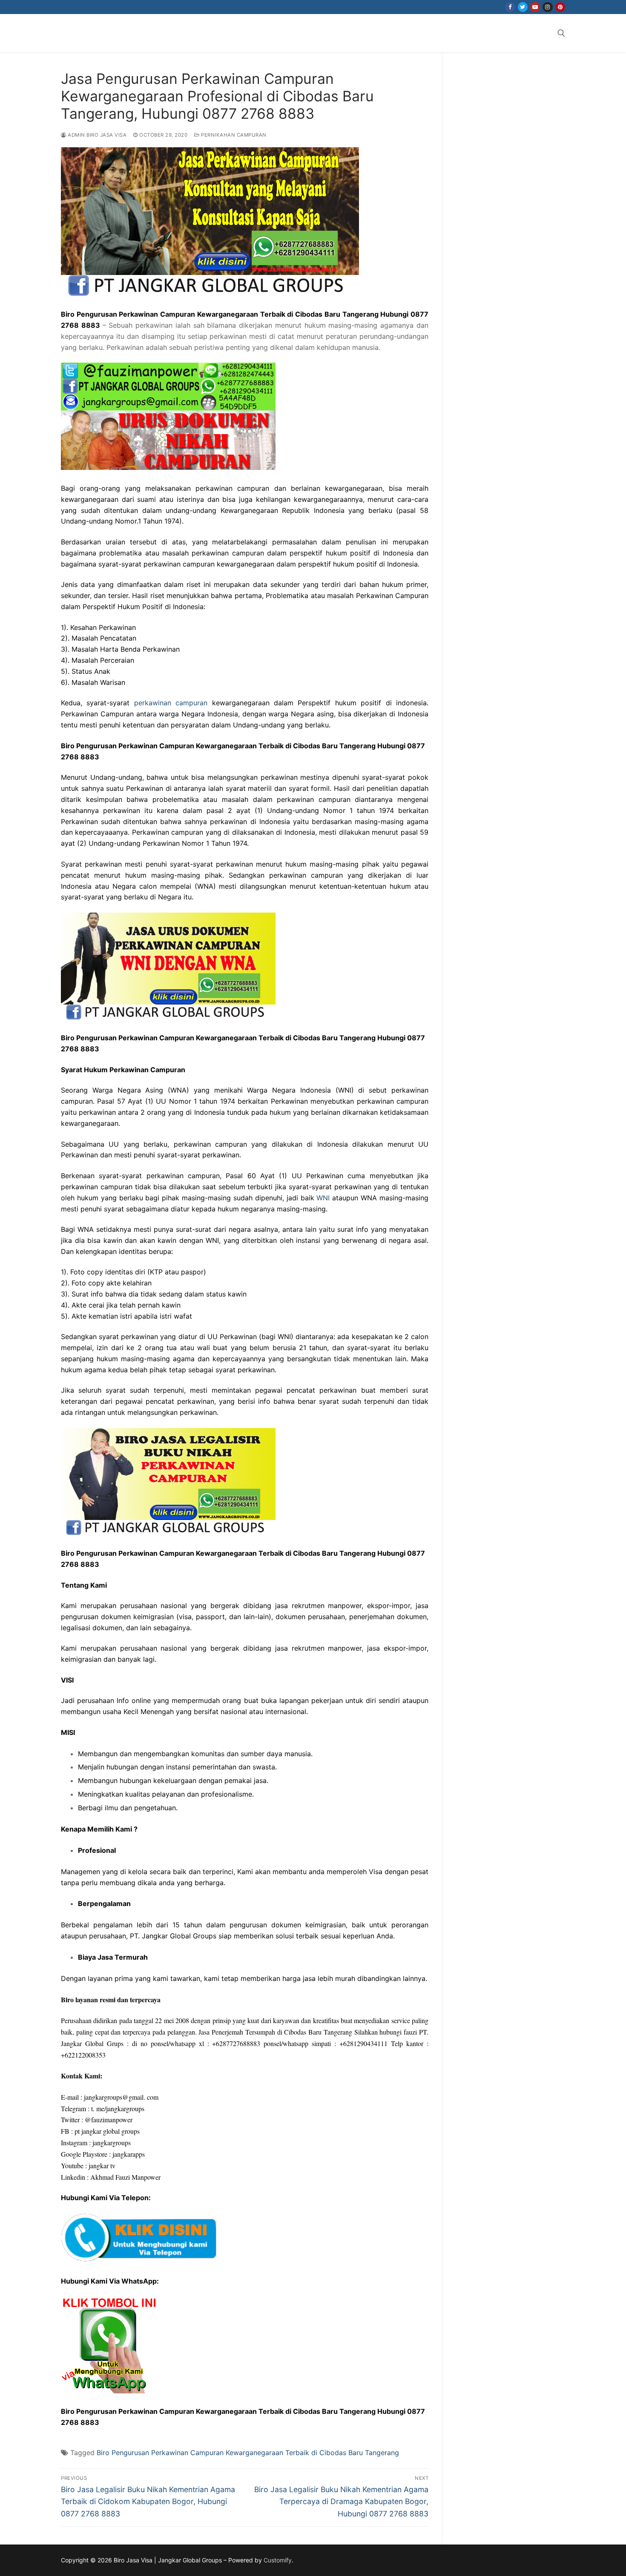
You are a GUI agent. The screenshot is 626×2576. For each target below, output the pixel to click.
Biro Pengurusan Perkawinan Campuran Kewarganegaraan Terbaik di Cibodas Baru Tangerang (248, 2453)
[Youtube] (535, 7)
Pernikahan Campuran (233, 135)
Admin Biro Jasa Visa (96, 135)
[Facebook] (510, 7)
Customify (278, 2560)
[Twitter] (523, 7)
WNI (323, 1198)
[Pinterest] (560, 7)
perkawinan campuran (171, 703)
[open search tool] (561, 33)
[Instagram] (547, 7)
